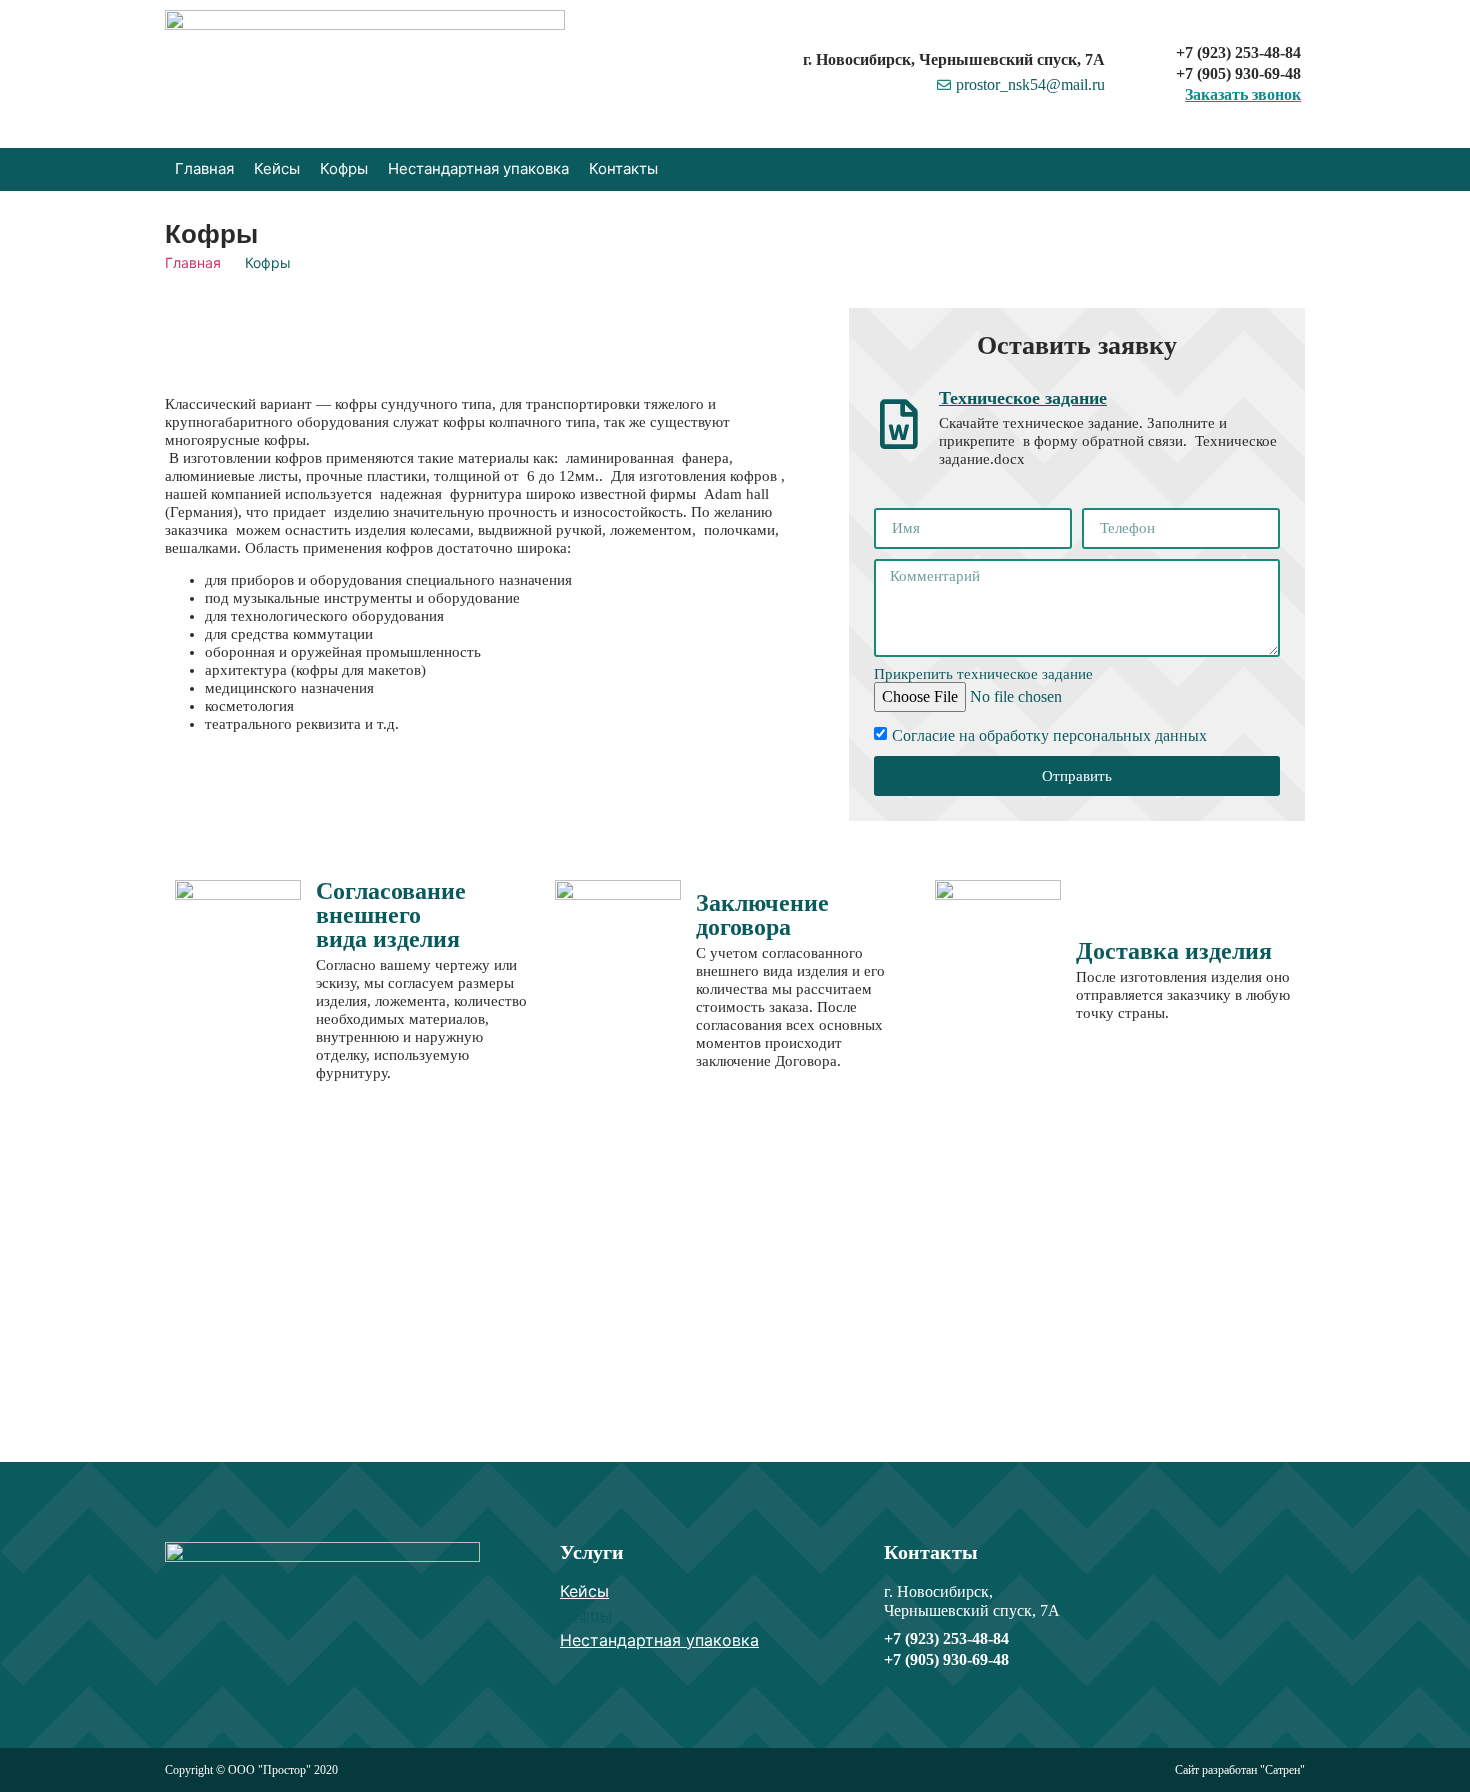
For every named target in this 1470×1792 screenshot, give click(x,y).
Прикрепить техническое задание (983, 674)
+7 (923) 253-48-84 (1238, 52)
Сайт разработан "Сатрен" (1240, 1770)
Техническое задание (1023, 398)
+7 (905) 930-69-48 (1238, 73)
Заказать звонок (1243, 94)
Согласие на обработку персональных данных (1049, 735)
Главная (193, 262)
